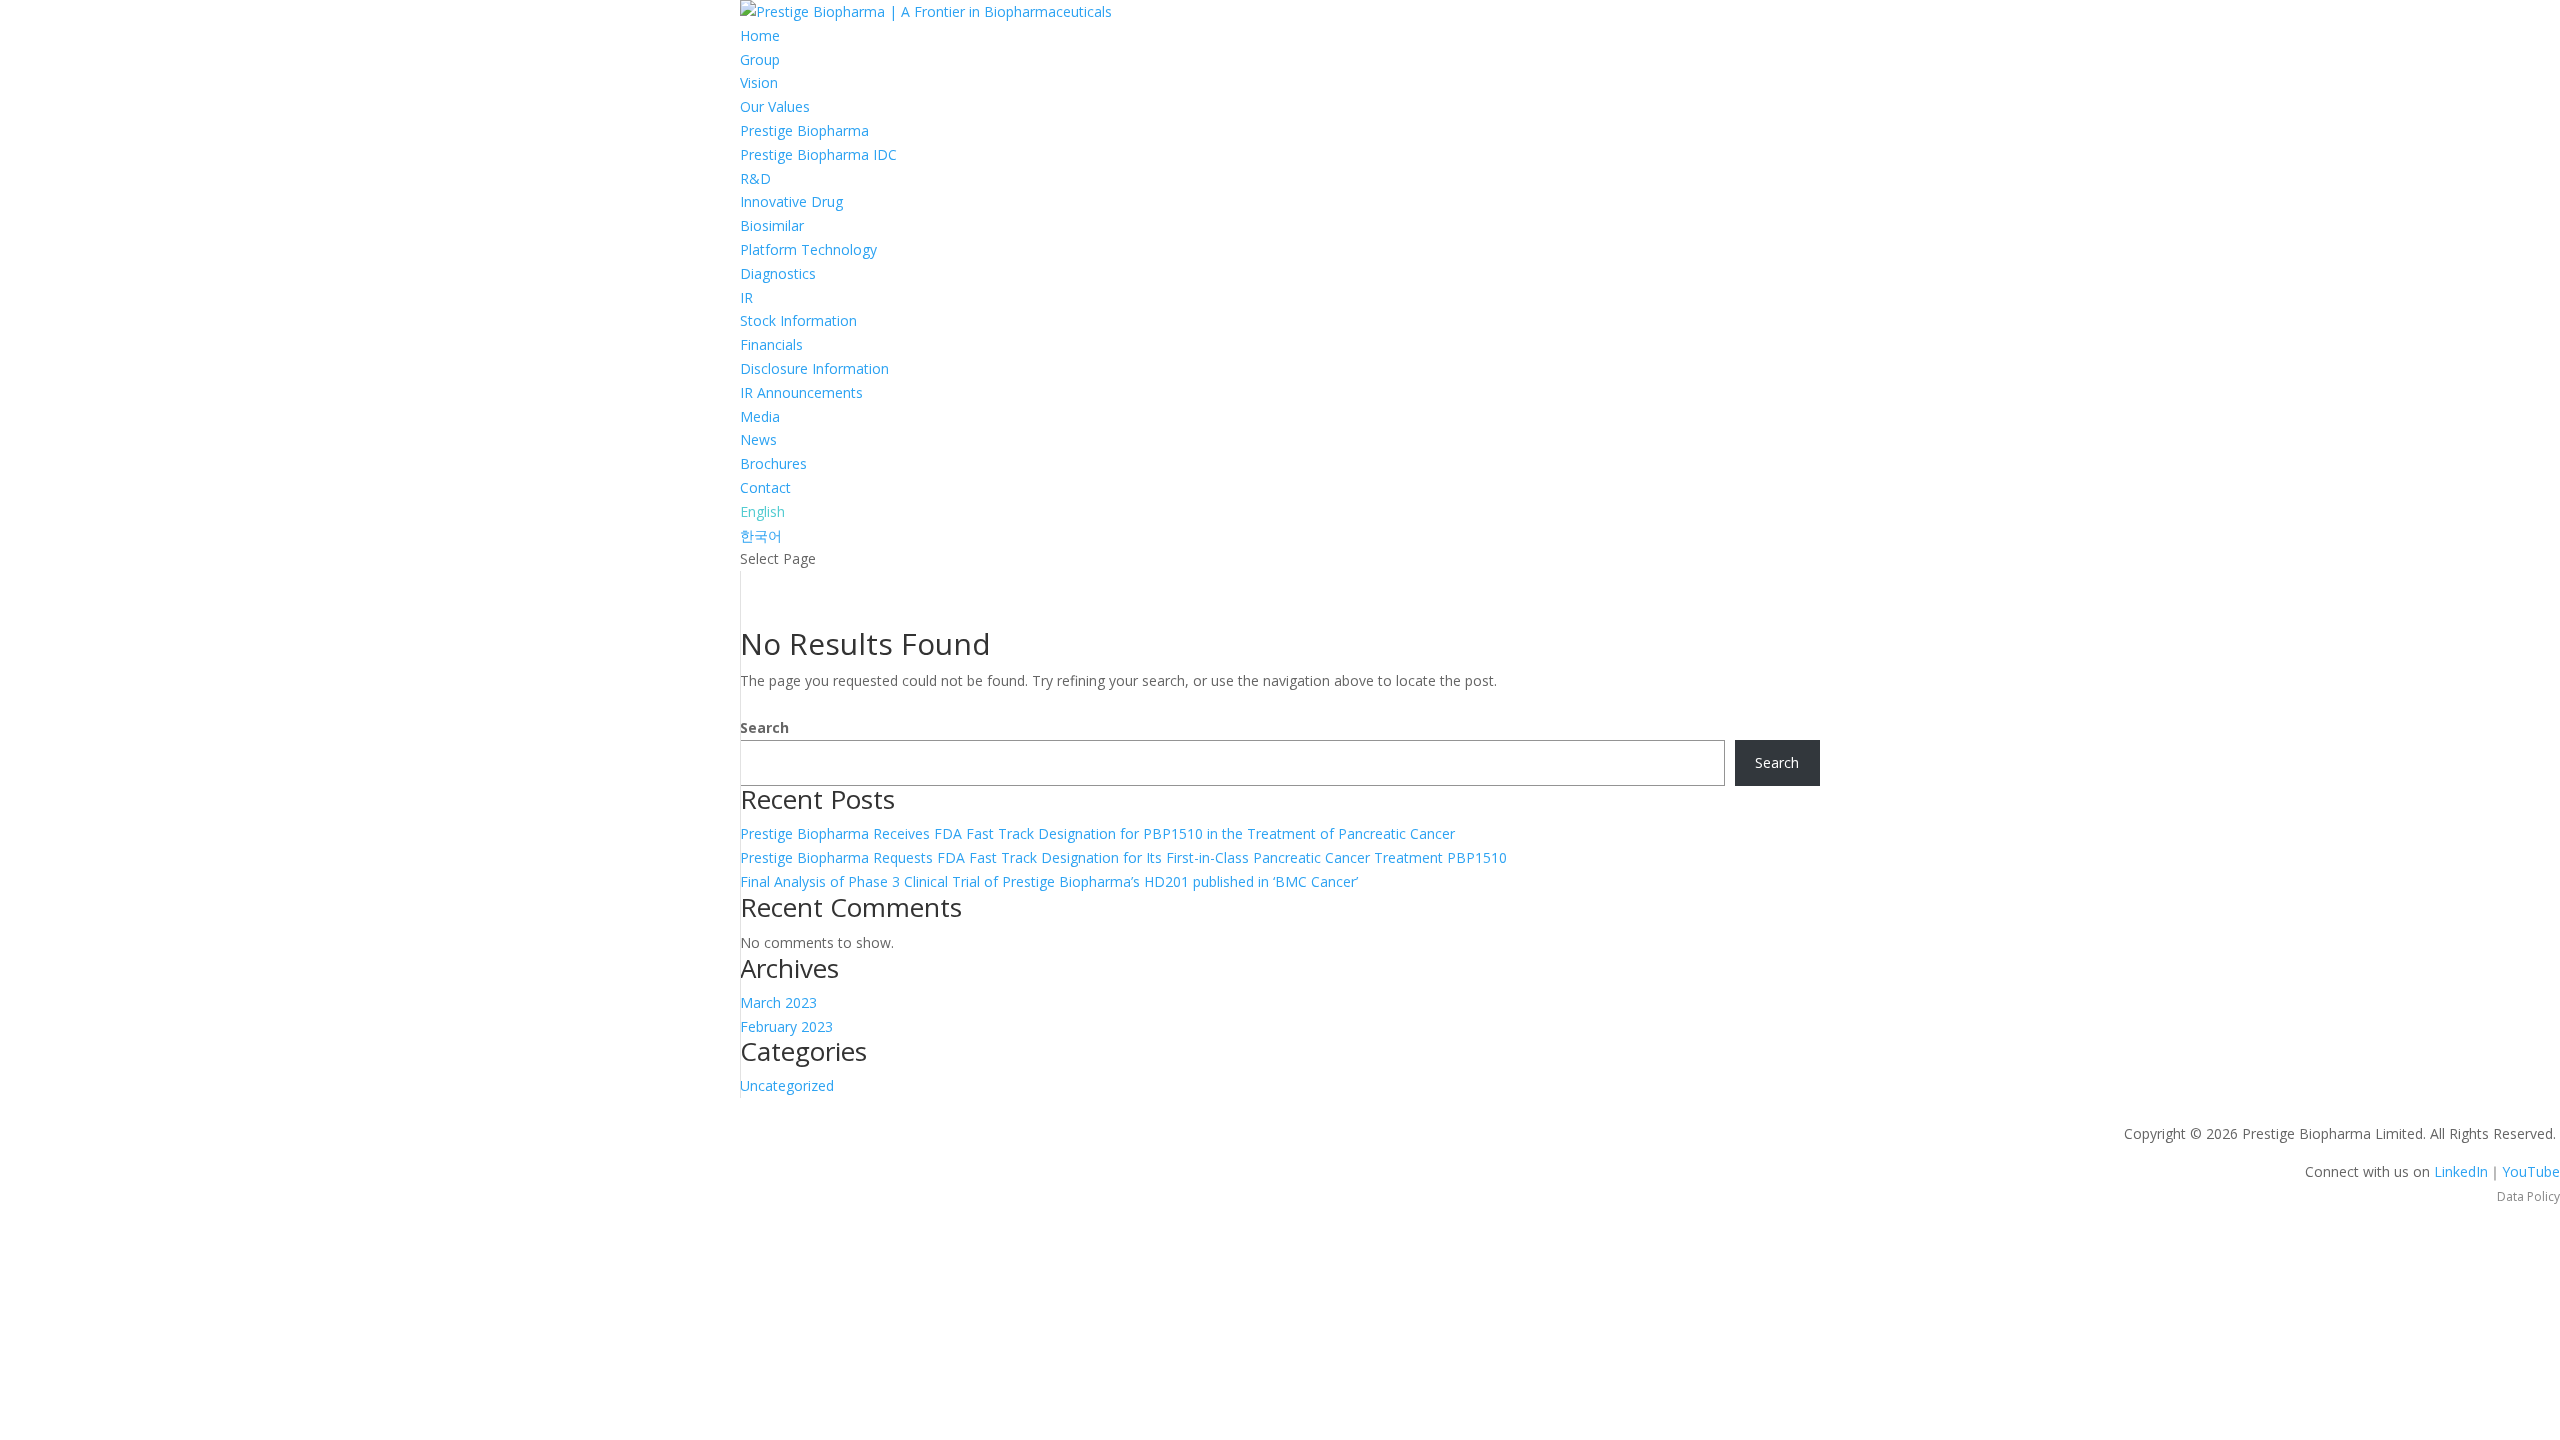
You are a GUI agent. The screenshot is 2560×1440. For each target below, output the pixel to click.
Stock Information (798, 320)
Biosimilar (772, 225)
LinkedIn (2461, 1171)
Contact (765, 487)
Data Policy (2528, 1196)
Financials (771, 344)
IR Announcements (801, 392)
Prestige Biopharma (804, 130)
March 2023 (778, 1002)
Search (764, 727)
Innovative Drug (791, 201)
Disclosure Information (814, 368)
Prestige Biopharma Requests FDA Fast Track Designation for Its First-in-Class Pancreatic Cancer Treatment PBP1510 (1123, 857)
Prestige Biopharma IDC (818, 154)
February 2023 (786, 1026)
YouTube (2531, 1171)
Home (760, 35)
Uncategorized (787, 1085)
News (758, 439)
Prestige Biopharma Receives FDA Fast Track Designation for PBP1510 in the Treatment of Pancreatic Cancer (1097, 833)
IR (746, 297)
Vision (759, 82)
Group (760, 59)
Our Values (775, 106)
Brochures (773, 463)
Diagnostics (778, 273)
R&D (755, 178)
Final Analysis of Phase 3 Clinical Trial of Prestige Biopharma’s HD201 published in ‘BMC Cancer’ (1049, 881)
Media (760, 416)
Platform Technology (808, 249)
